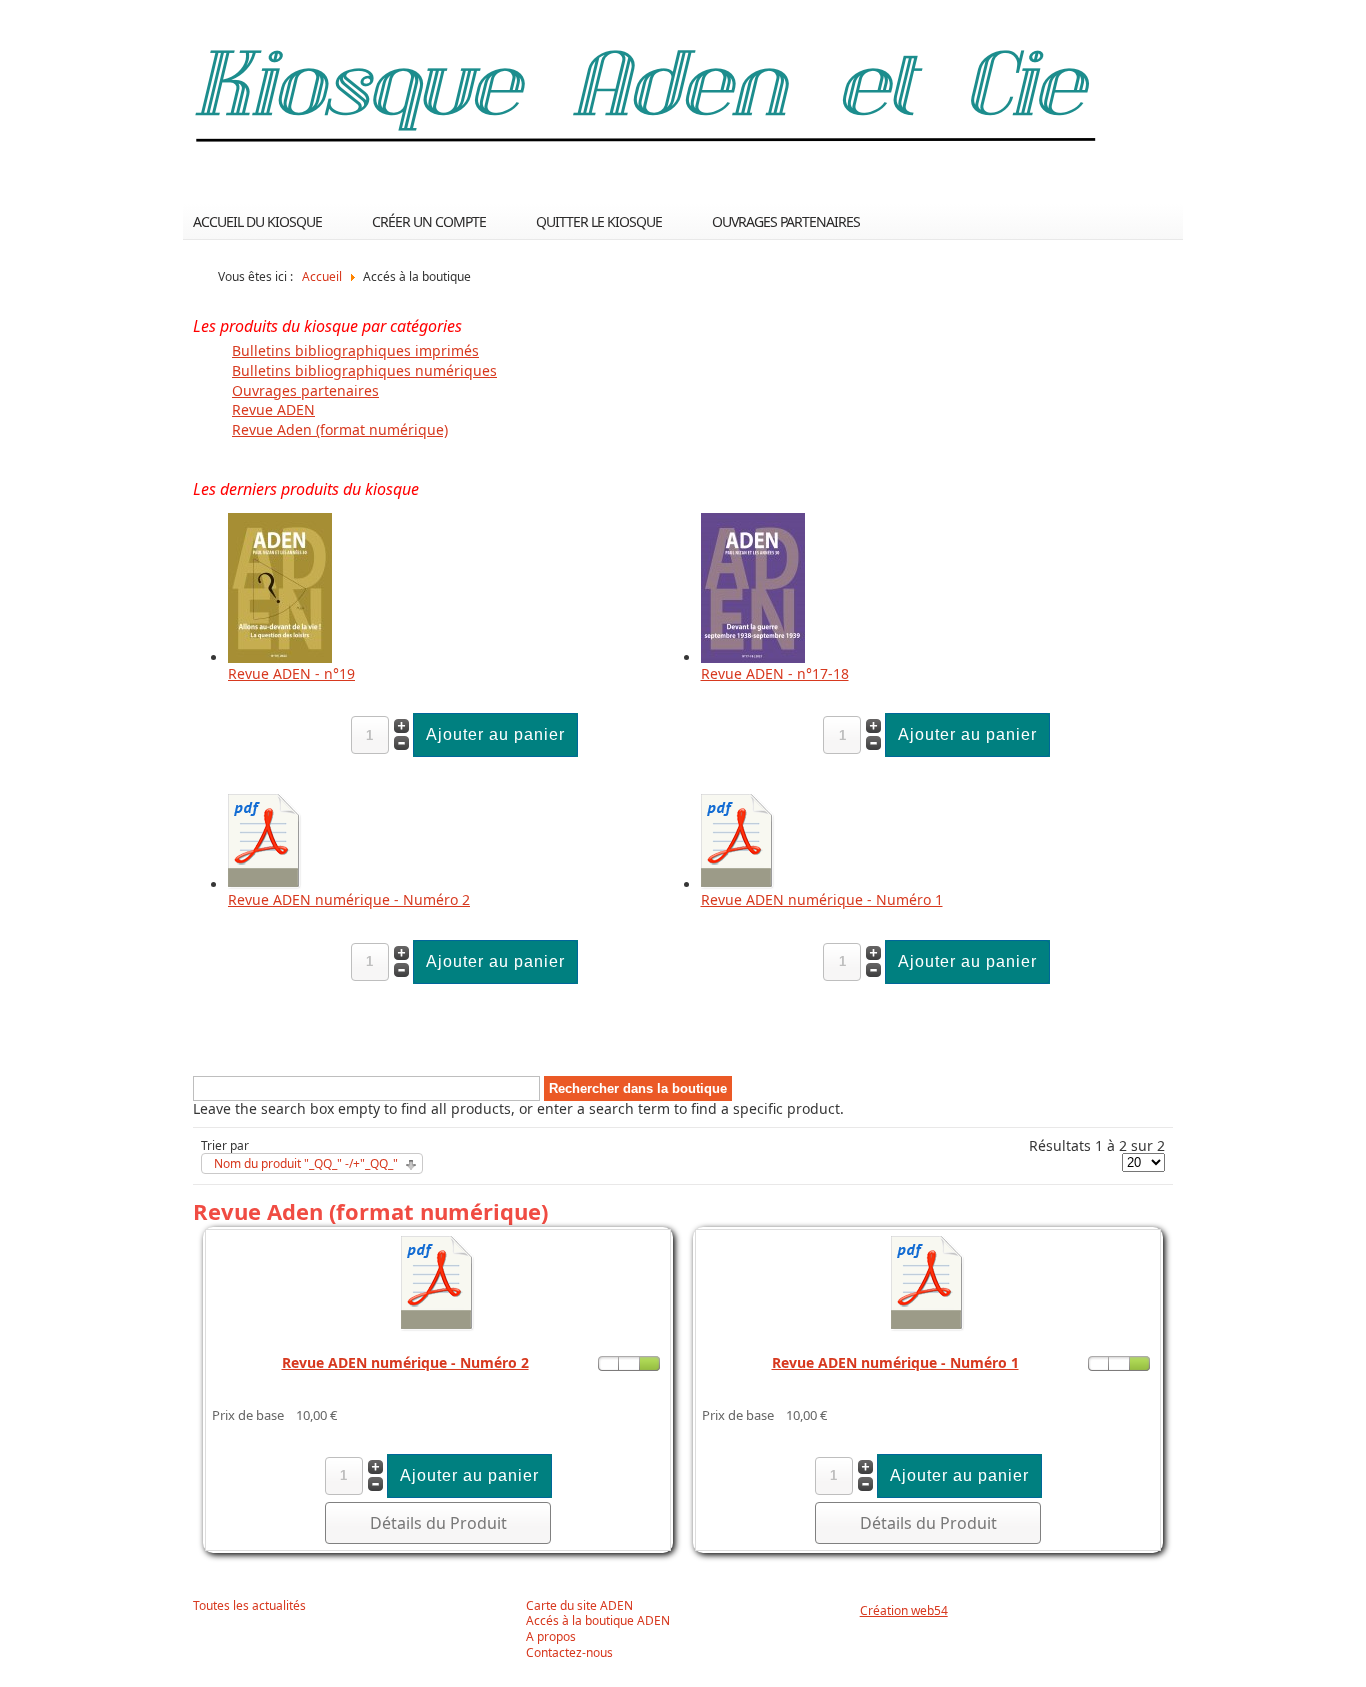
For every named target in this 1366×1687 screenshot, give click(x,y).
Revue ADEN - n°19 (291, 673)
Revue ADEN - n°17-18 (775, 673)
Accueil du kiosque (257, 221)
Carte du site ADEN (579, 1606)
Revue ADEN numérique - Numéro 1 (822, 899)
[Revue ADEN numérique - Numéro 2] (265, 884)
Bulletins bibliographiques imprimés (355, 350)
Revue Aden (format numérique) (340, 429)
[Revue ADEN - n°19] (280, 657)
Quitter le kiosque (599, 221)
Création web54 (904, 1610)
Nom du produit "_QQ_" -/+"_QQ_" (306, 1164)
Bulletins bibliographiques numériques (364, 370)
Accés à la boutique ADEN (598, 1621)
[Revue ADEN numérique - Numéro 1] (738, 884)
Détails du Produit (438, 1523)
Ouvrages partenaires (786, 221)
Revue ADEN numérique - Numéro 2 (349, 899)
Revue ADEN (273, 409)
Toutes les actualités (249, 1606)
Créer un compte (429, 221)
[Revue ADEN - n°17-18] (753, 657)
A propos (551, 1637)
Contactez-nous (569, 1653)
